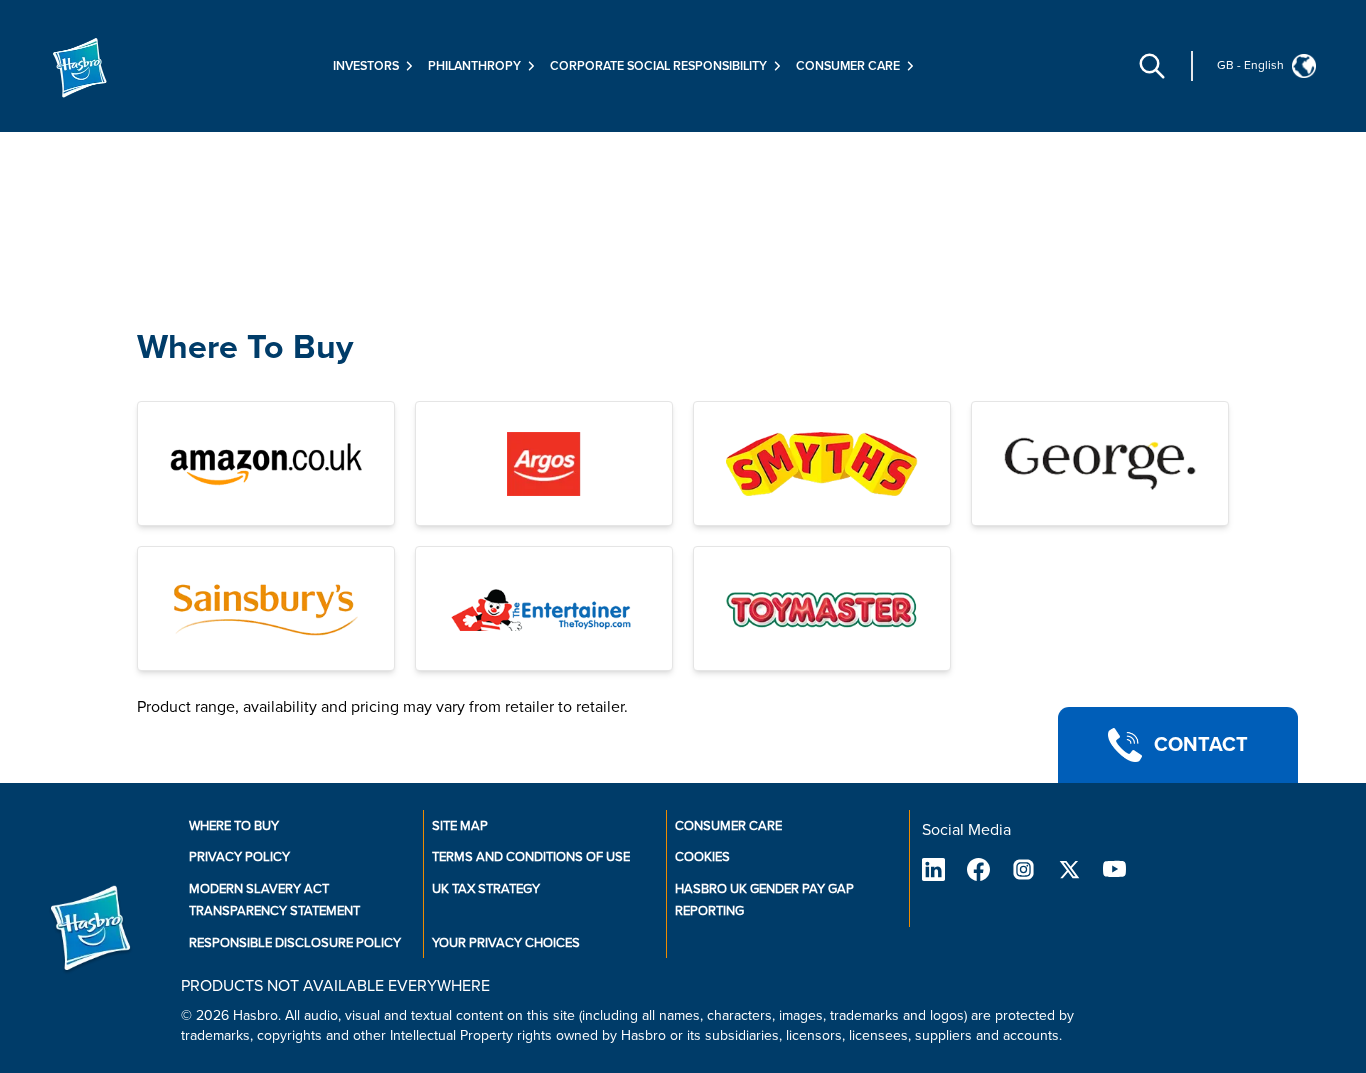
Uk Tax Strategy (486, 889)
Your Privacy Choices (506, 943)
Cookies (702, 857)
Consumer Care (728, 826)
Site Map (460, 826)
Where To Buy (245, 347)
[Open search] (1152, 66)
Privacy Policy (239, 857)
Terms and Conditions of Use (531, 857)
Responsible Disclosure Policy (295, 943)
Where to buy (234, 826)
